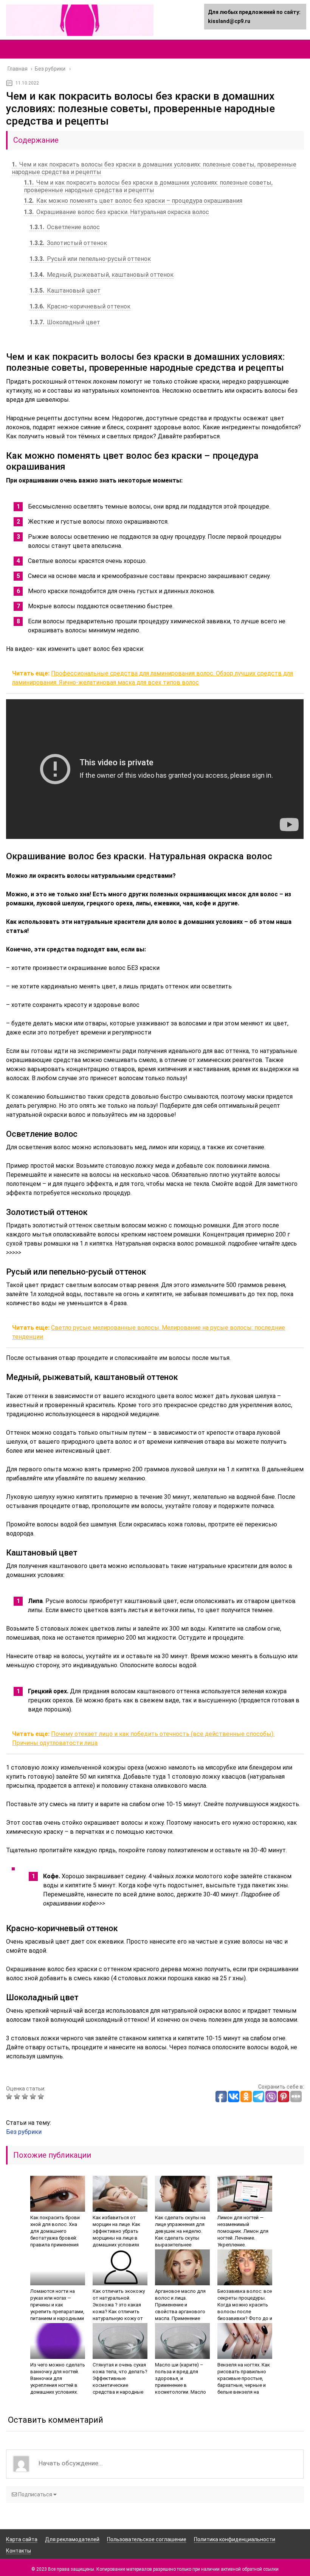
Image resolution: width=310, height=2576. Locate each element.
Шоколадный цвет (65, 322)
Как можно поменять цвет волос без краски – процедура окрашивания (133, 201)
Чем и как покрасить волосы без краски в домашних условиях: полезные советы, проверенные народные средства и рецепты (148, 186)
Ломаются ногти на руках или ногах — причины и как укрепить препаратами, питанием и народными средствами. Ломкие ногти (57, 2312)
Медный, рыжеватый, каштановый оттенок (102, 275)
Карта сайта (22, 2539)
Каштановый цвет (65, 291)
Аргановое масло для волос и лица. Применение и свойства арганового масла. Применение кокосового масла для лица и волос (182, 2312)
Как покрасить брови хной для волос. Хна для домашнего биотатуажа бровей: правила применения (55, 2231)
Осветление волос (65, 227)
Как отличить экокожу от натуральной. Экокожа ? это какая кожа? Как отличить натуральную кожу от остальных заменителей (119, 2312)
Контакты (19, 2551)
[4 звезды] (34, 2097)
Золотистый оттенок (68, 243)
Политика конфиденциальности (235, 2539)
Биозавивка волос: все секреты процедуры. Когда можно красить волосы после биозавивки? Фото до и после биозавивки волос (245, 2312)
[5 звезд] (42, 2097)
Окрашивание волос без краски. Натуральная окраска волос (116, 212)
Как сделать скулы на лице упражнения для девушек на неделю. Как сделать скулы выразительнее (180, 2231)
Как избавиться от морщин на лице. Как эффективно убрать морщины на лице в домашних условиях (116, 2231)
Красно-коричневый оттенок (80, 306)
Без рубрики (24, 2132)
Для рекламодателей (72, 2539)
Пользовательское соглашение (147, 2539)
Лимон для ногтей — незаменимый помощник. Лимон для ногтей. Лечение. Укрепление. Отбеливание (243, 2235)
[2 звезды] (18, 2097)
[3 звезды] (26, 2097)
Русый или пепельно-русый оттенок (90, 259)
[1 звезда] (10, 2097)
